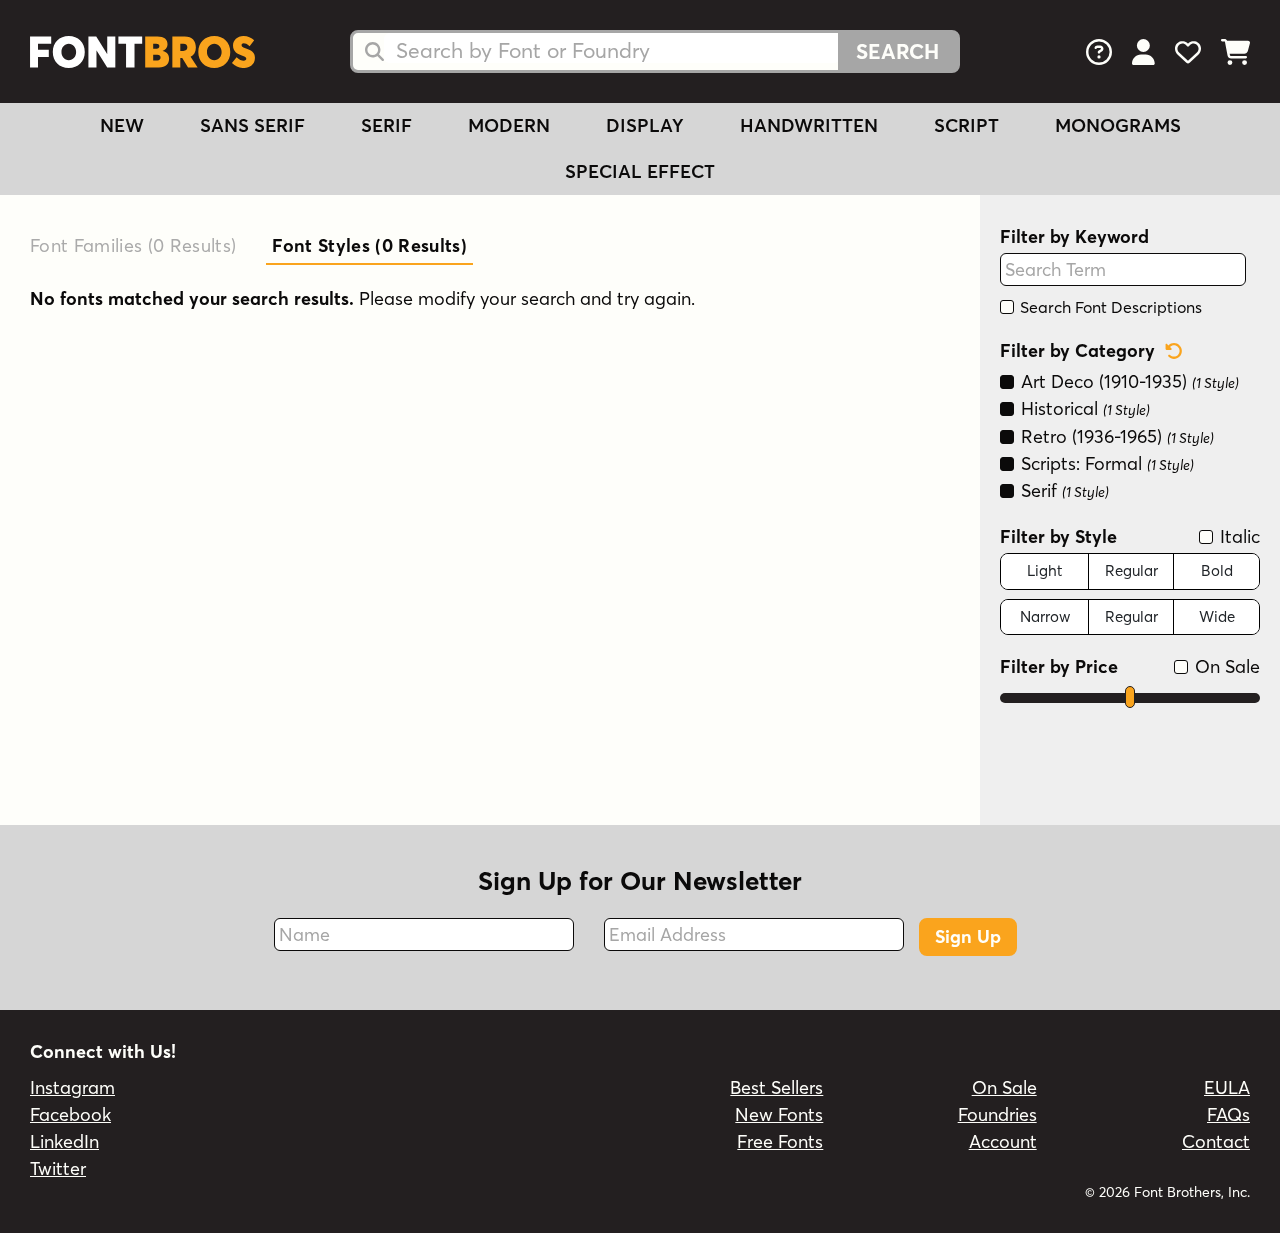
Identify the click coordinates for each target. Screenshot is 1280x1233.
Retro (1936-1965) (1115, 436)
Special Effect (640, 171)
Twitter (58, 1168)
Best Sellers (776, 1087)
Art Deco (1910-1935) (1127, 381)
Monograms (1118, 125)
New (122, 125)
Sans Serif (252, 125)
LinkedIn (64, 1141)
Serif (386, 125)
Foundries (997, 1114)
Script (966, 125)
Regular (1131, 570)
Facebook (70, 1114)
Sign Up (968, 936)
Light (1044, 570)
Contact (1216, 1141)
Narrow (1045, 616)
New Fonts (779, 1114)
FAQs (1228, 1114)
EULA (1227, 1087)
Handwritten (809, 125)
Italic (1237, 536)
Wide (1217, 616)
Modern (509, 125)
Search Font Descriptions (1109, 307)
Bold (1217, 570)
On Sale (1225, 666)
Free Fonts (780, 1141)
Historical (1083, 408)
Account (1003, 1141)
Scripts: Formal (1105, 463)
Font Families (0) (133, 245)
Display (645, 125)
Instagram (72, 1087)
